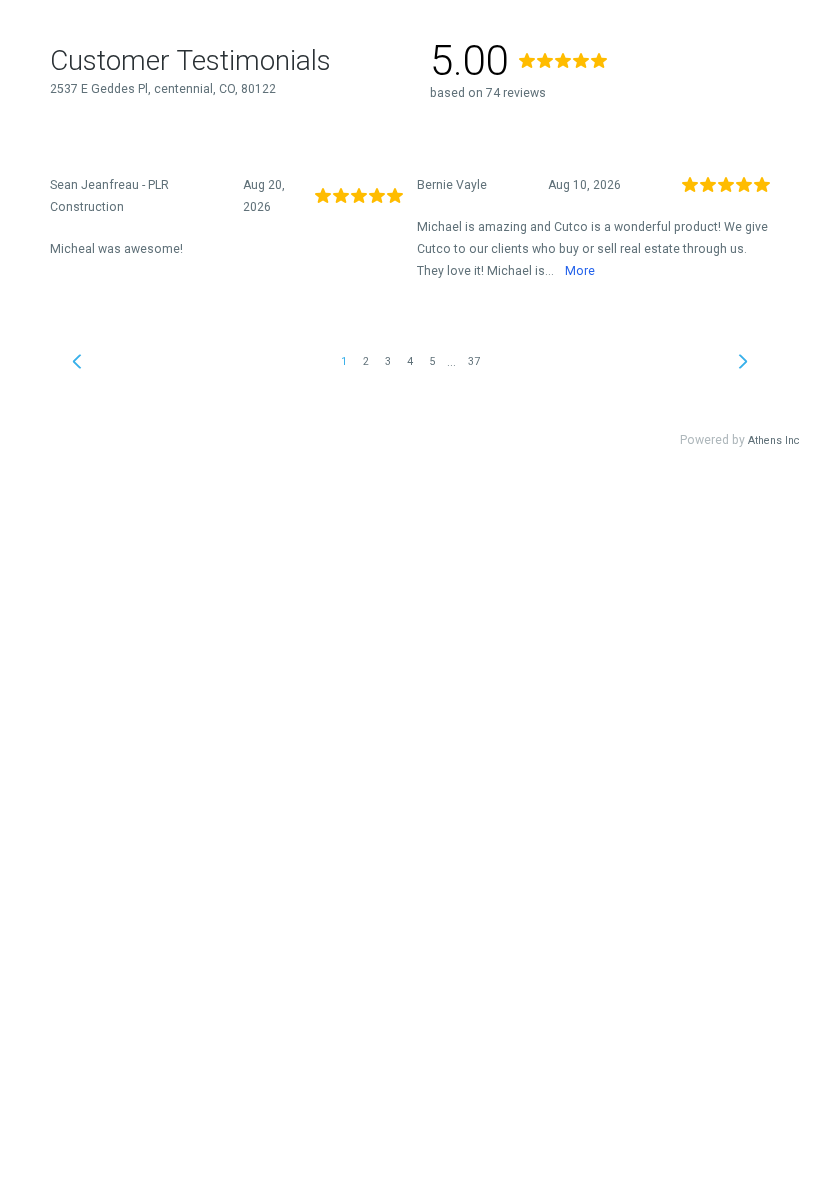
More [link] (580, 271)
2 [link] (366, 361)
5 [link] (432, 361)
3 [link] (388, 361)
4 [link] (410, 361)
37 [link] (474, 361)
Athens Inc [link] (774, 440)
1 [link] (344, 361)
